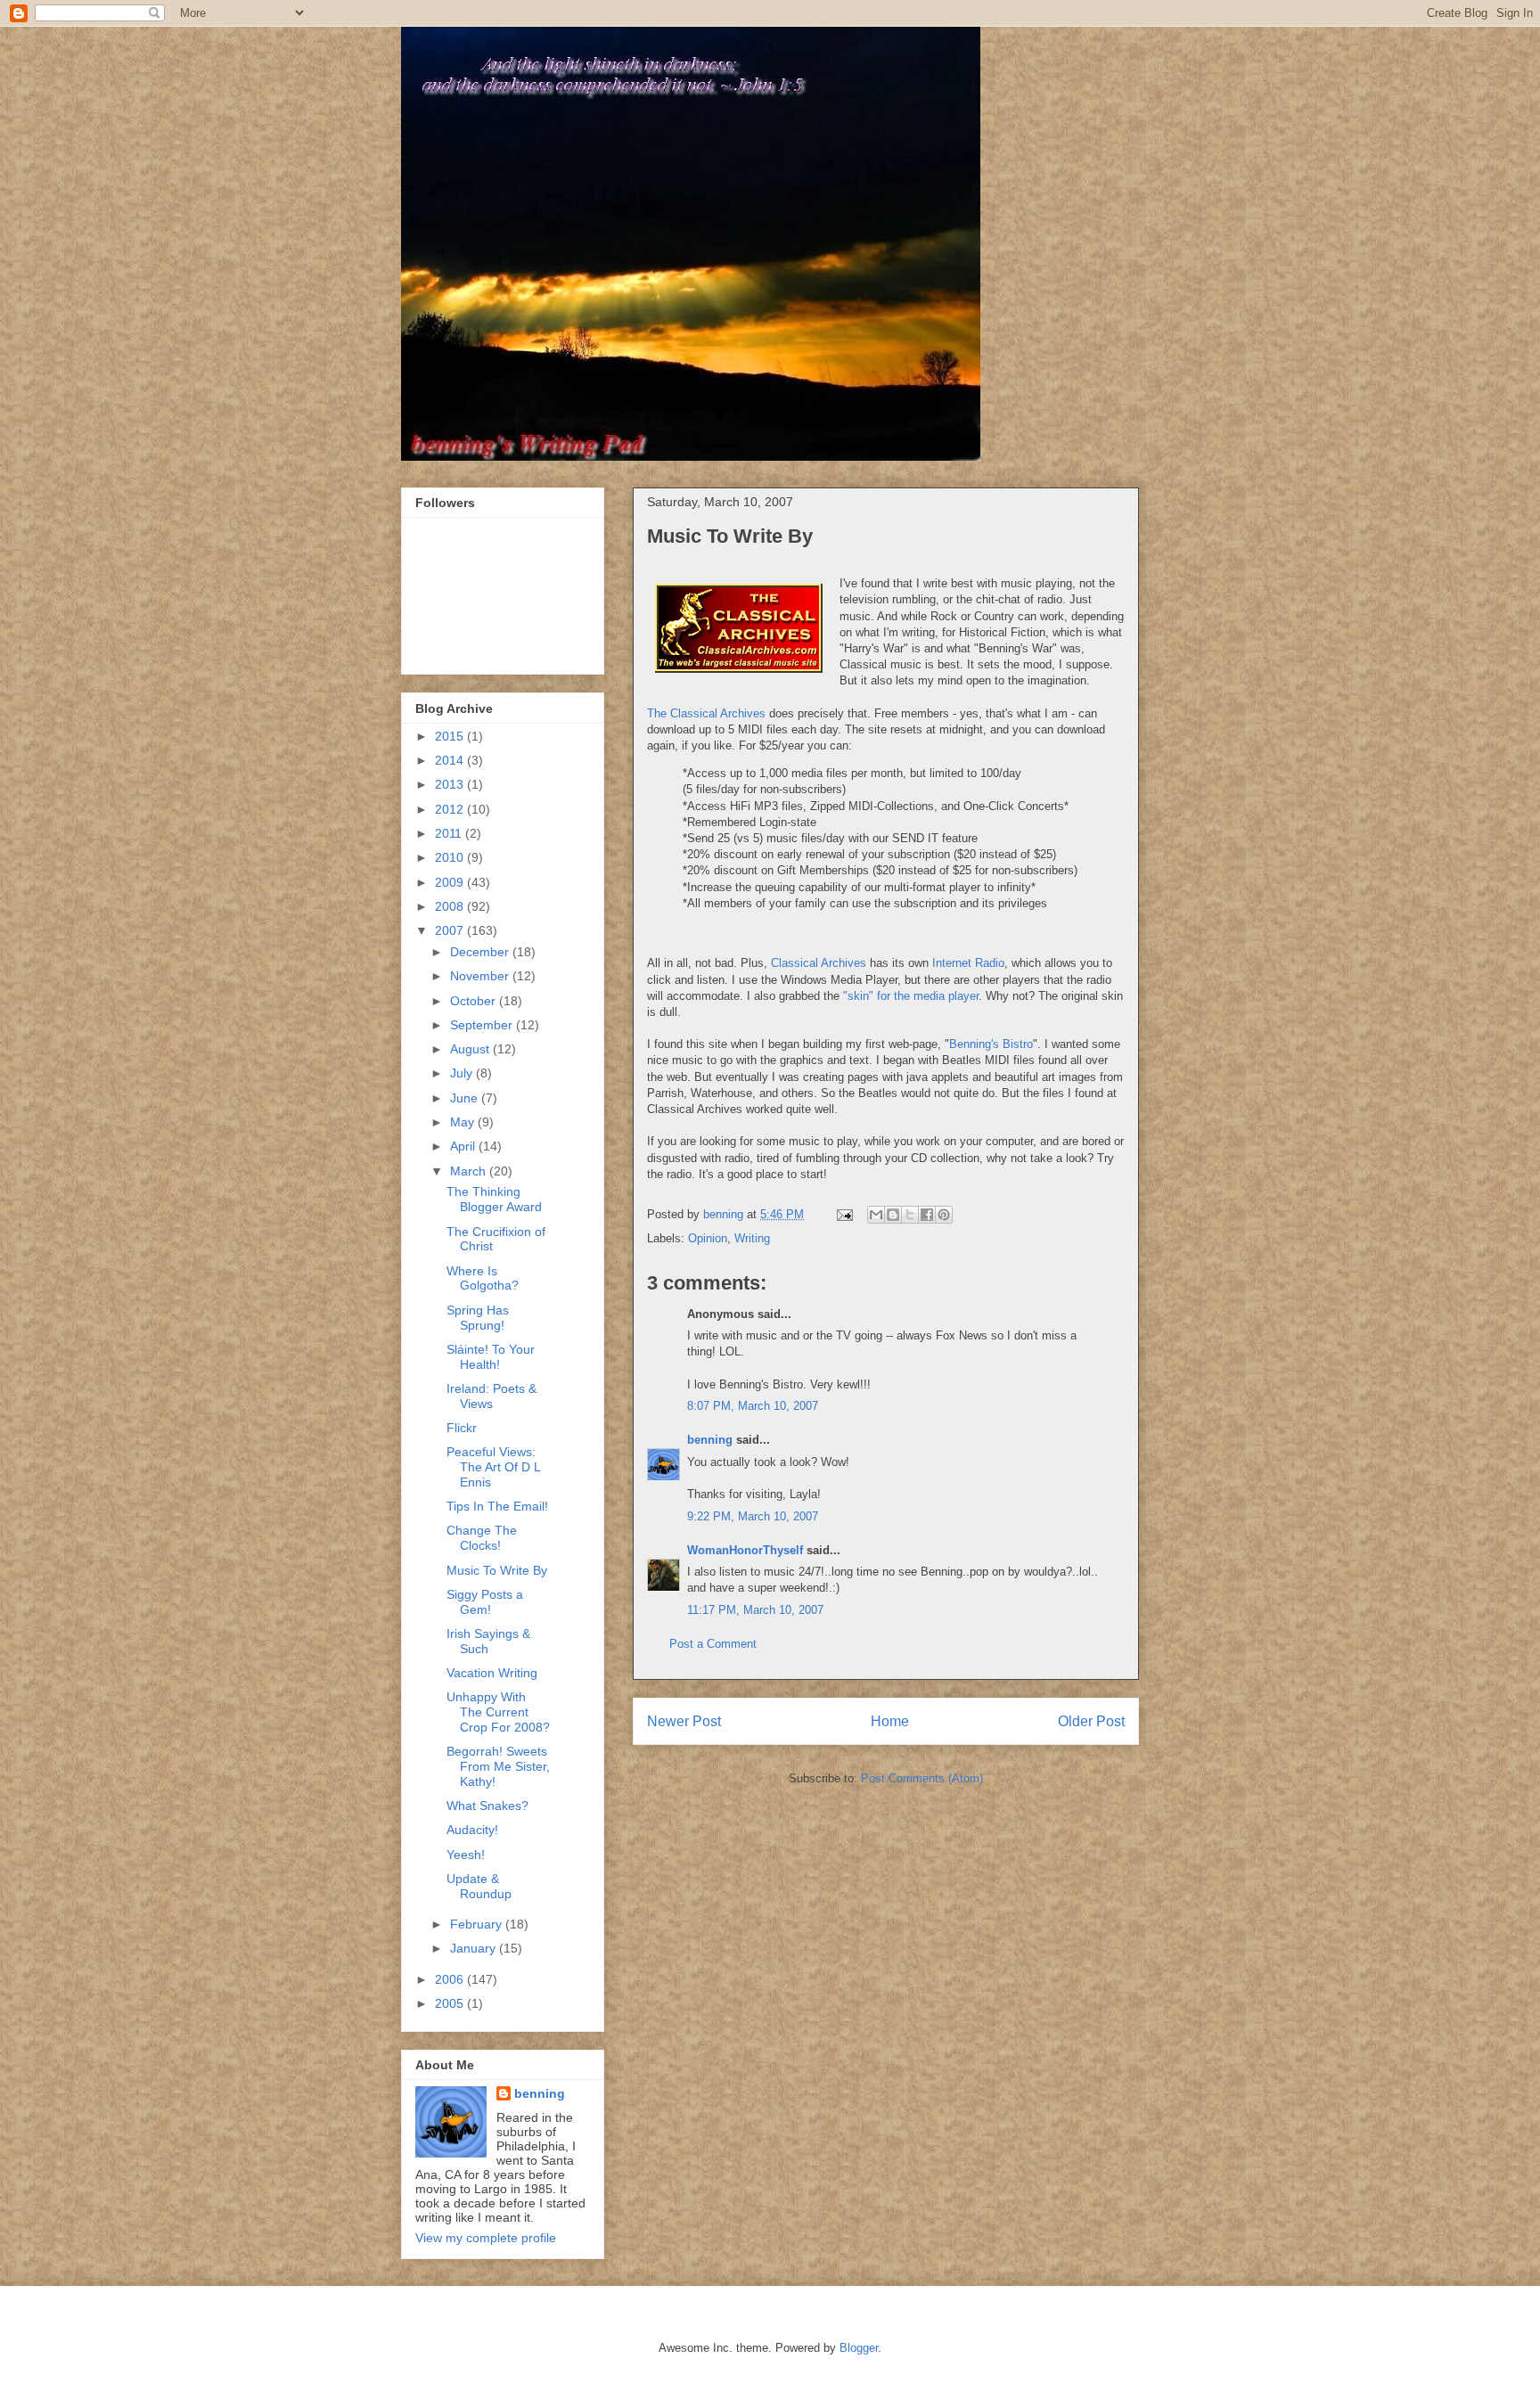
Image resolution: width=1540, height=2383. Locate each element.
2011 (450, 833)
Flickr (462, 1428)
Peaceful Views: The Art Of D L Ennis (493, 1467)
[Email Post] (844, 1214)
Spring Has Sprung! (478, 1318)
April (464, 1146)
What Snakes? (487, 1806)
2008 (451, 906)
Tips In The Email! (497, 1506)
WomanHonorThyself (745, 1550)
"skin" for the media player (911, 996)
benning (710, 1440)
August (471, 1049)
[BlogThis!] (893, 1215)
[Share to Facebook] (927, 1215)
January (475, 1948)
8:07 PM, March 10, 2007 (753, 1406)
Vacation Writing (492, 1673)
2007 (451, 930)
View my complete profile (486, 2238)
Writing (752, 1238)
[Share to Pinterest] (944, 1215)
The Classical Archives (706, 713)
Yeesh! (466, 1855)
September (483, 1025)
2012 (451, 809)
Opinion (708, 1238)
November (481, 976)
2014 (451, 760)
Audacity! (472, 1830)
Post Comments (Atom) (922, 1778)
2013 (451, 784)
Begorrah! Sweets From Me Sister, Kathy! (498, 1766)
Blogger (859, 2348)
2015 (451, 736)
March (470, 1171)
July (463, 1073)
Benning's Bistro (991, 1044)
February (478, 1924)
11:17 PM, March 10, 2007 (755, 1610)
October (475, 1001)
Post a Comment (713, 1644)
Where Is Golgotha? (483, 1278)
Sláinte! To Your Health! (491, 1357)
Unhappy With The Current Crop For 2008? (498, 1712)
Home (890, 1721)
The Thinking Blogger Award (494, 1199)
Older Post (1091, 1721)
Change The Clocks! (482, 1538)
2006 (451, 1979)
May (464, 1122)
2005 (451, 2003)
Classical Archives (819, 963)
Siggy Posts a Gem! (485, 1602)
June (466, 1098)
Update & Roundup (479, 1886)
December (481, 952)
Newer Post (684, 1721)
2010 (451, 857)
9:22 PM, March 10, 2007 (753, 1516)
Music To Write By (497, 1570)
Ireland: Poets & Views (491, 1396)
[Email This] (876, 1215)
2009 (451, 882)
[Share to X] (910, 1215)
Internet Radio (968, 963)
